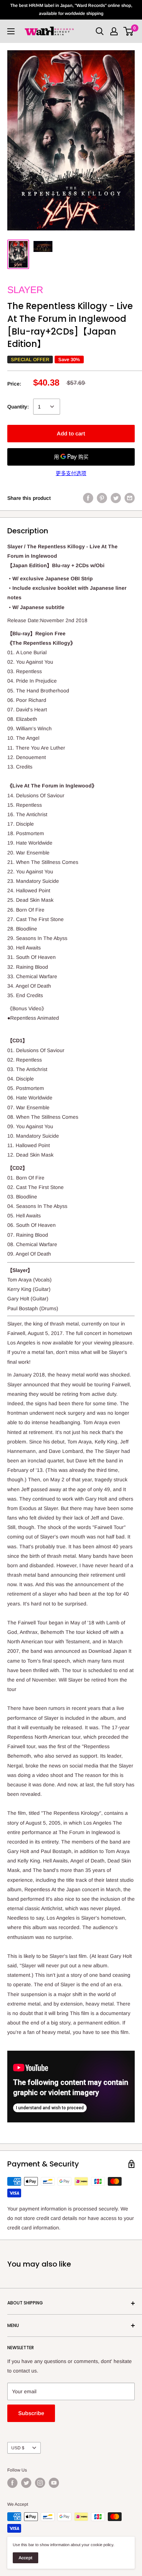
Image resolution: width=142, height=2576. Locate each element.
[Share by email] (130, 498)
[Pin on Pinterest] (102, 498)
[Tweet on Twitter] (116, 498)
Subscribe (31, 2413)
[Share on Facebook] (88, 498)
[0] (129, 31)
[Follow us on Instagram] (40, 2483)
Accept (25, 2558)
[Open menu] (11, 31)
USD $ (18, 2448)
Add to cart (71, 433)
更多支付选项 (71, 473)
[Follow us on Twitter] (26, 2483)
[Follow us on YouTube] (54, 2483)
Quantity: (18, 407)
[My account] (114, 31)
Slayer (25, 290)
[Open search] (100, 31)
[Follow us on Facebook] (12, 2483)
